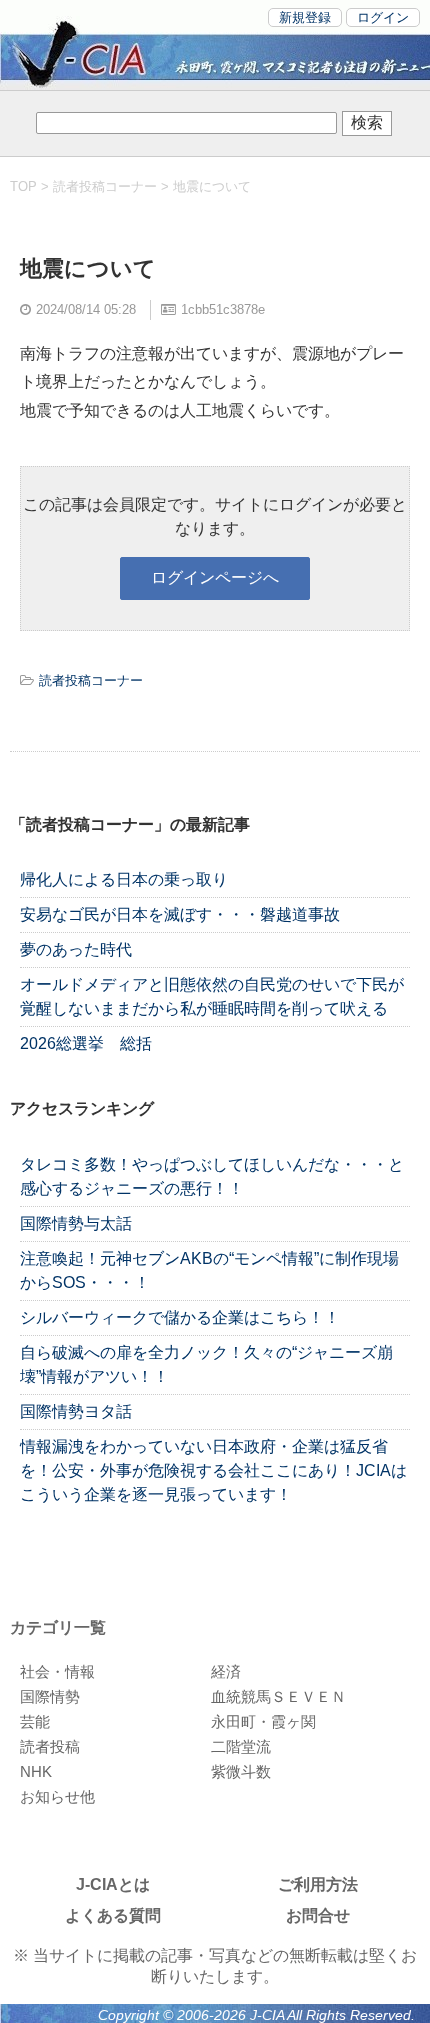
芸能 (35, 1721)
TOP (23, 186)
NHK (36, 1771)
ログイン (383, 17)
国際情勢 (50, 1696)
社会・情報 (57, 1671)
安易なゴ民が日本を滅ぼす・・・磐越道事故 (180, 914)
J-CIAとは (113, 1884)
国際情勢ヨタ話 (76, 1411)
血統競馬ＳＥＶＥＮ (278, 1696)
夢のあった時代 (76, 949)
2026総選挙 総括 (86, 1043)
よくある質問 (113, 1915)
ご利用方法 (318, 1884)
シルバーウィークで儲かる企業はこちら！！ (180, 1317)
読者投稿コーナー (105, 186)
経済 (226, 1671)
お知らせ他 (57, 1796)
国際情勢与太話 (76, 1223)
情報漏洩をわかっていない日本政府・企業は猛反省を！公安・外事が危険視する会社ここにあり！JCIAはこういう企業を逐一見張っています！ (213, 1470)
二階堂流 (241, 1746)
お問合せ (318, 1915)
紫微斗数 (241, 1771)
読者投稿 (50, 1746)
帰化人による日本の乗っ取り (124, 879)
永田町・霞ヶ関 (263, 1721)
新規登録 (305, 17)
